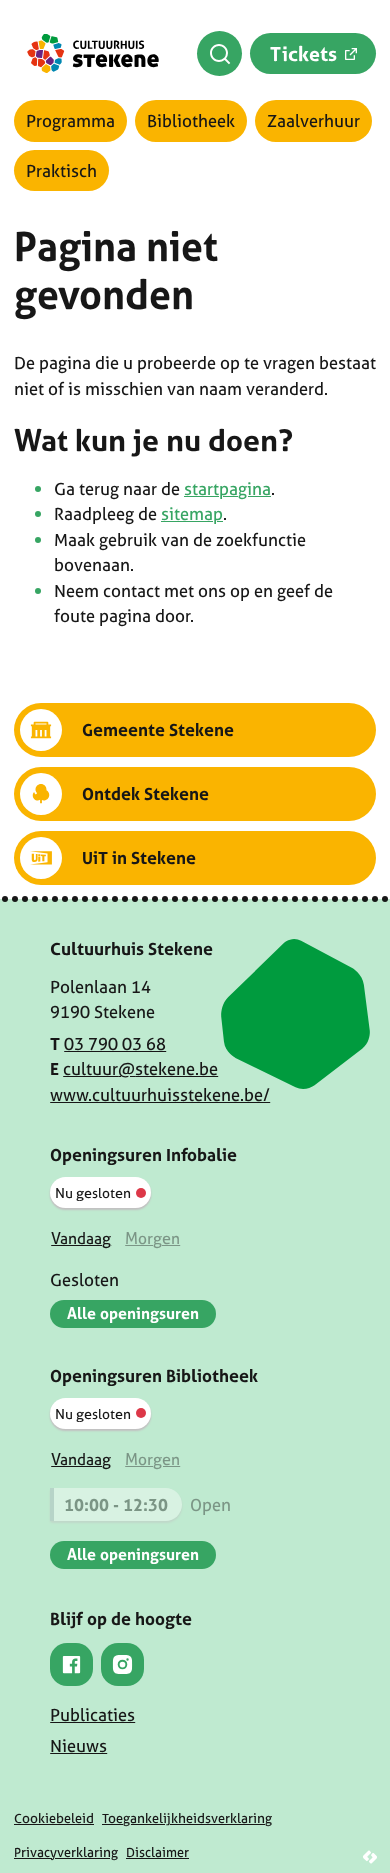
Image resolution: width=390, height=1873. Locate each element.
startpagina (227, 488)
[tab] (81, 1239)
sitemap (192, 513)
